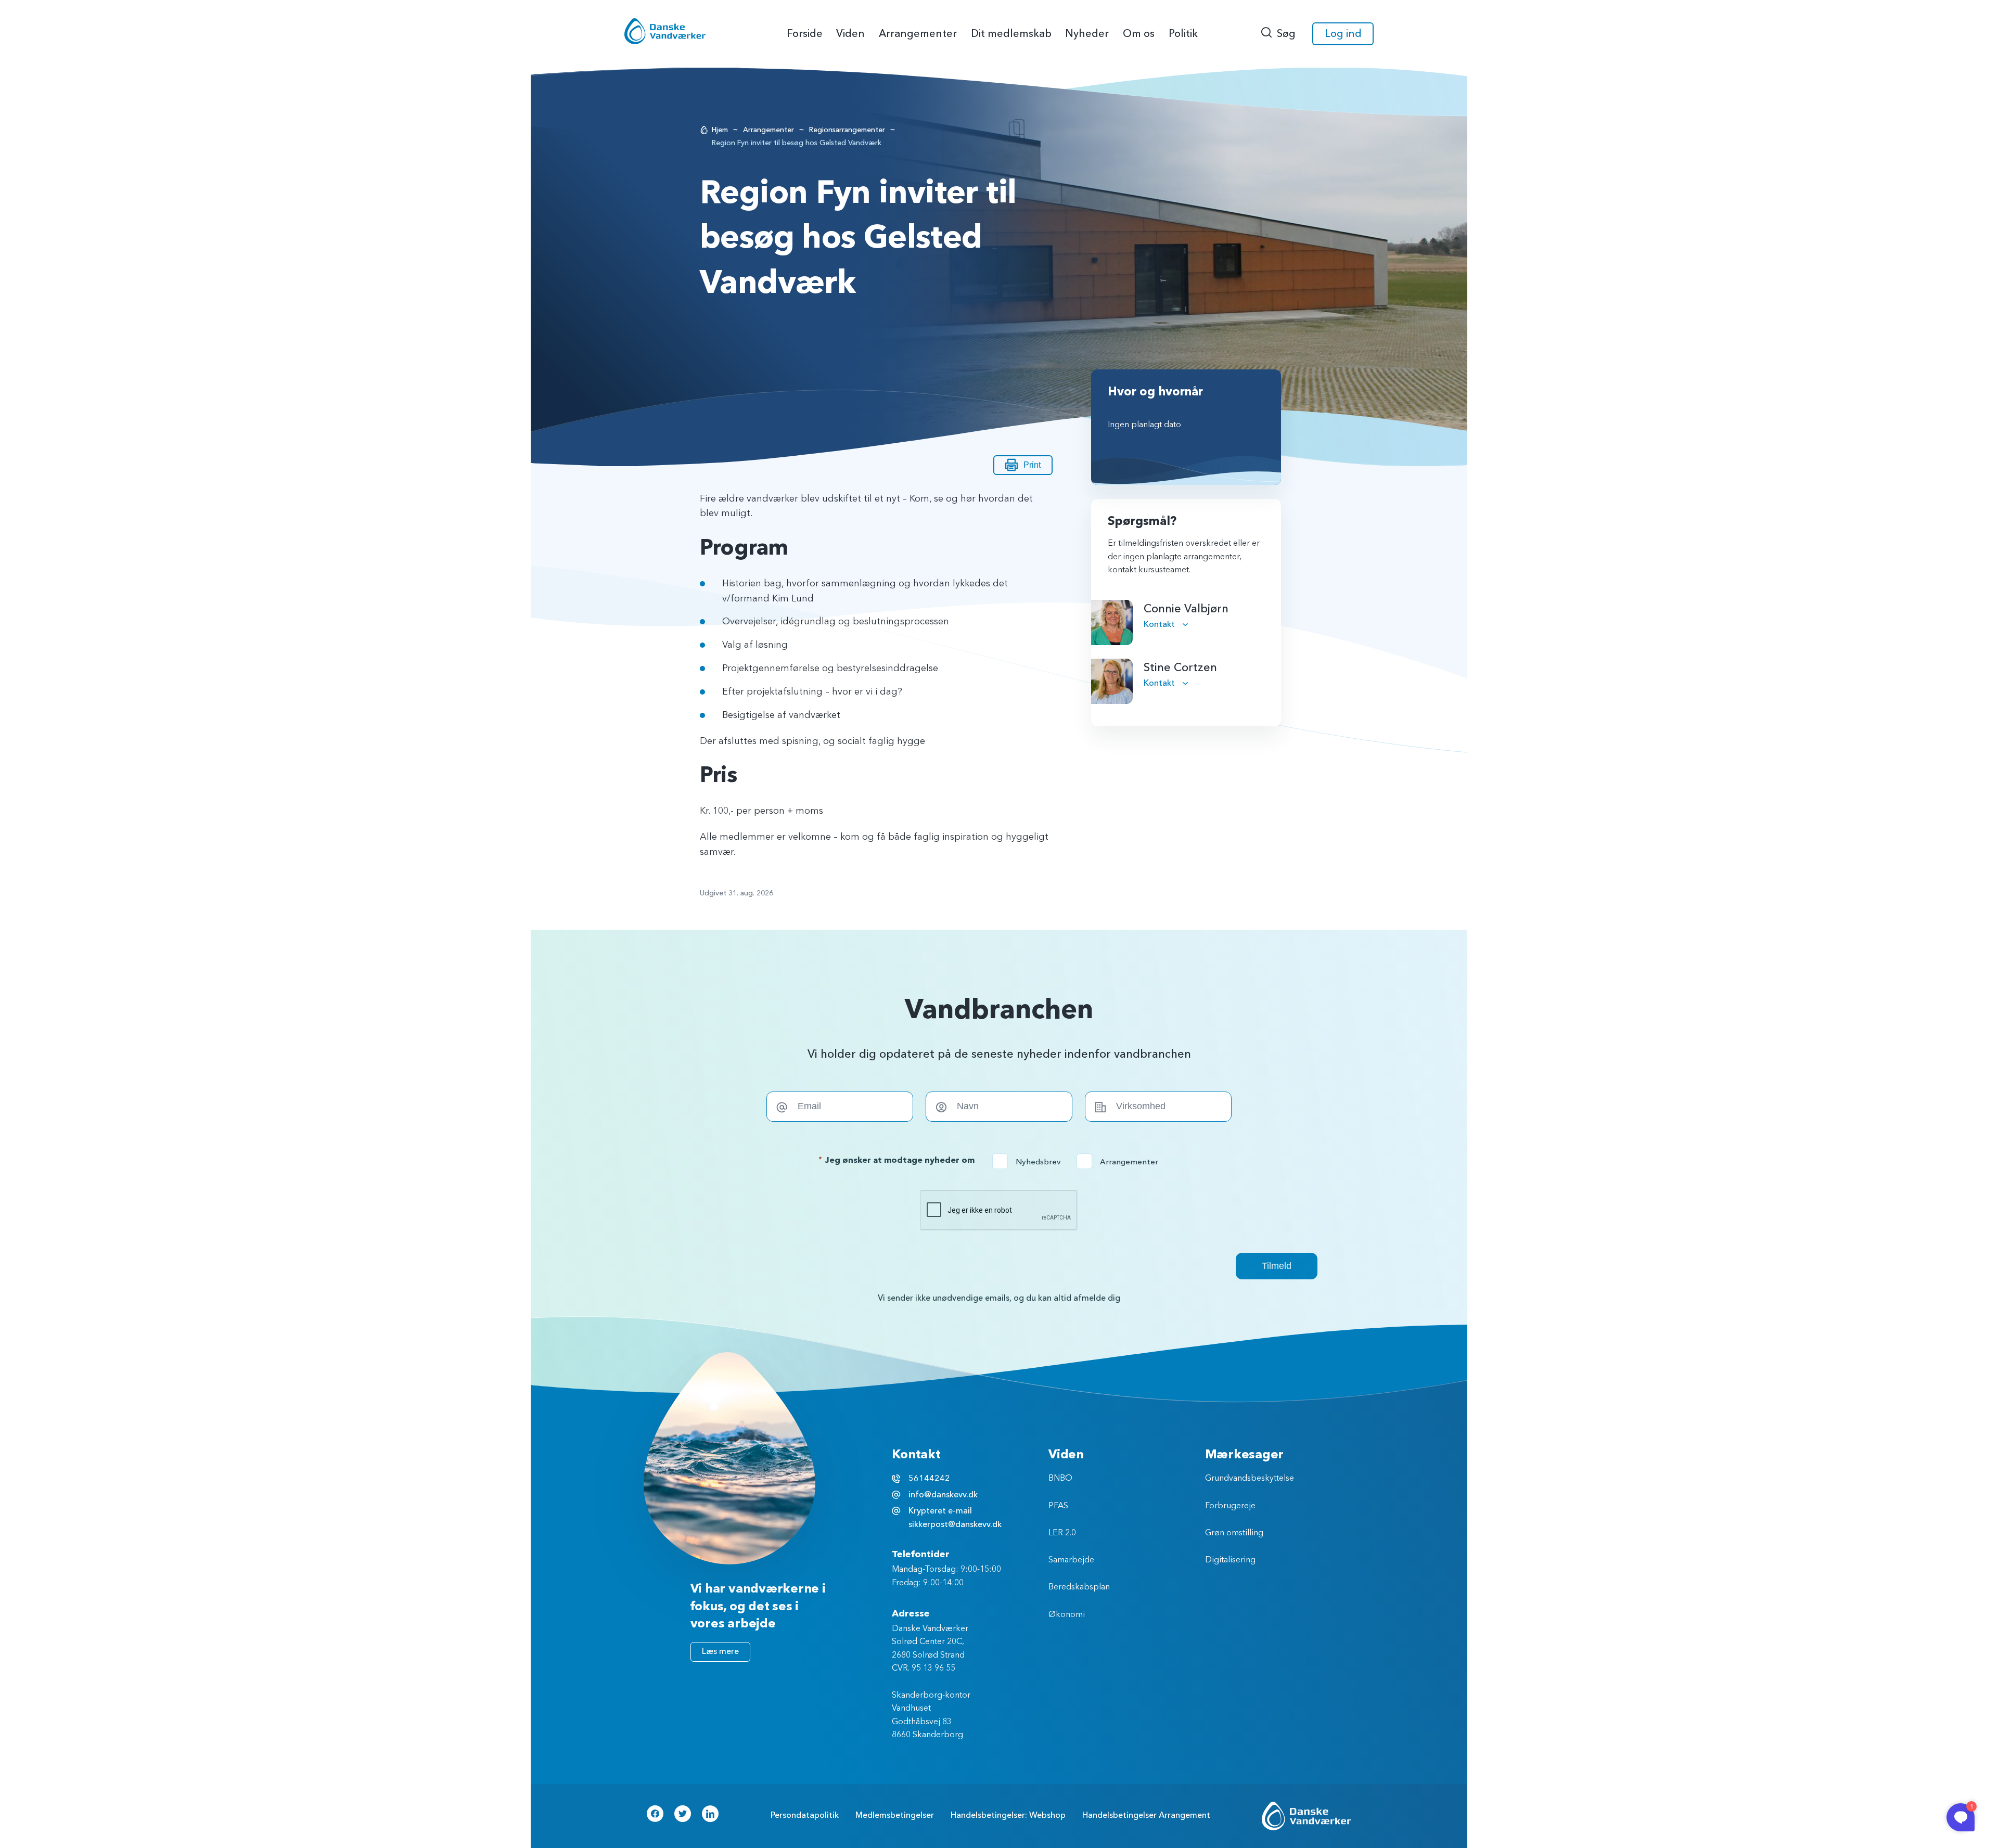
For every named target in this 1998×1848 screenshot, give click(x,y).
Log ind (1343, 34)
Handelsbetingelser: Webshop (1008, 1815)
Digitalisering (1230, 1560)
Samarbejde (1071, 1560)
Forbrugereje (1230, 1506)
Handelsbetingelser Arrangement (1146, 1815)
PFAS (1058, 1506)
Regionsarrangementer (847, 130)
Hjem (720, 130)
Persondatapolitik (805, 1815)
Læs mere (720, 1651)
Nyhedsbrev (1030, 1162)
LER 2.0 (1062, 1533)
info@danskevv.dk (943, 1495)
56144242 (929, 1479)
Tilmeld (1277, 1266)
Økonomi (1067, 1615)
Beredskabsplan (1079, 1587)
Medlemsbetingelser (895, 1815)
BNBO (1060, 1479)
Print (1032, 465)
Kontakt (1160, 624)
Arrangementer (769, 130)
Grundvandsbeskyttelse (1250, 1479)
